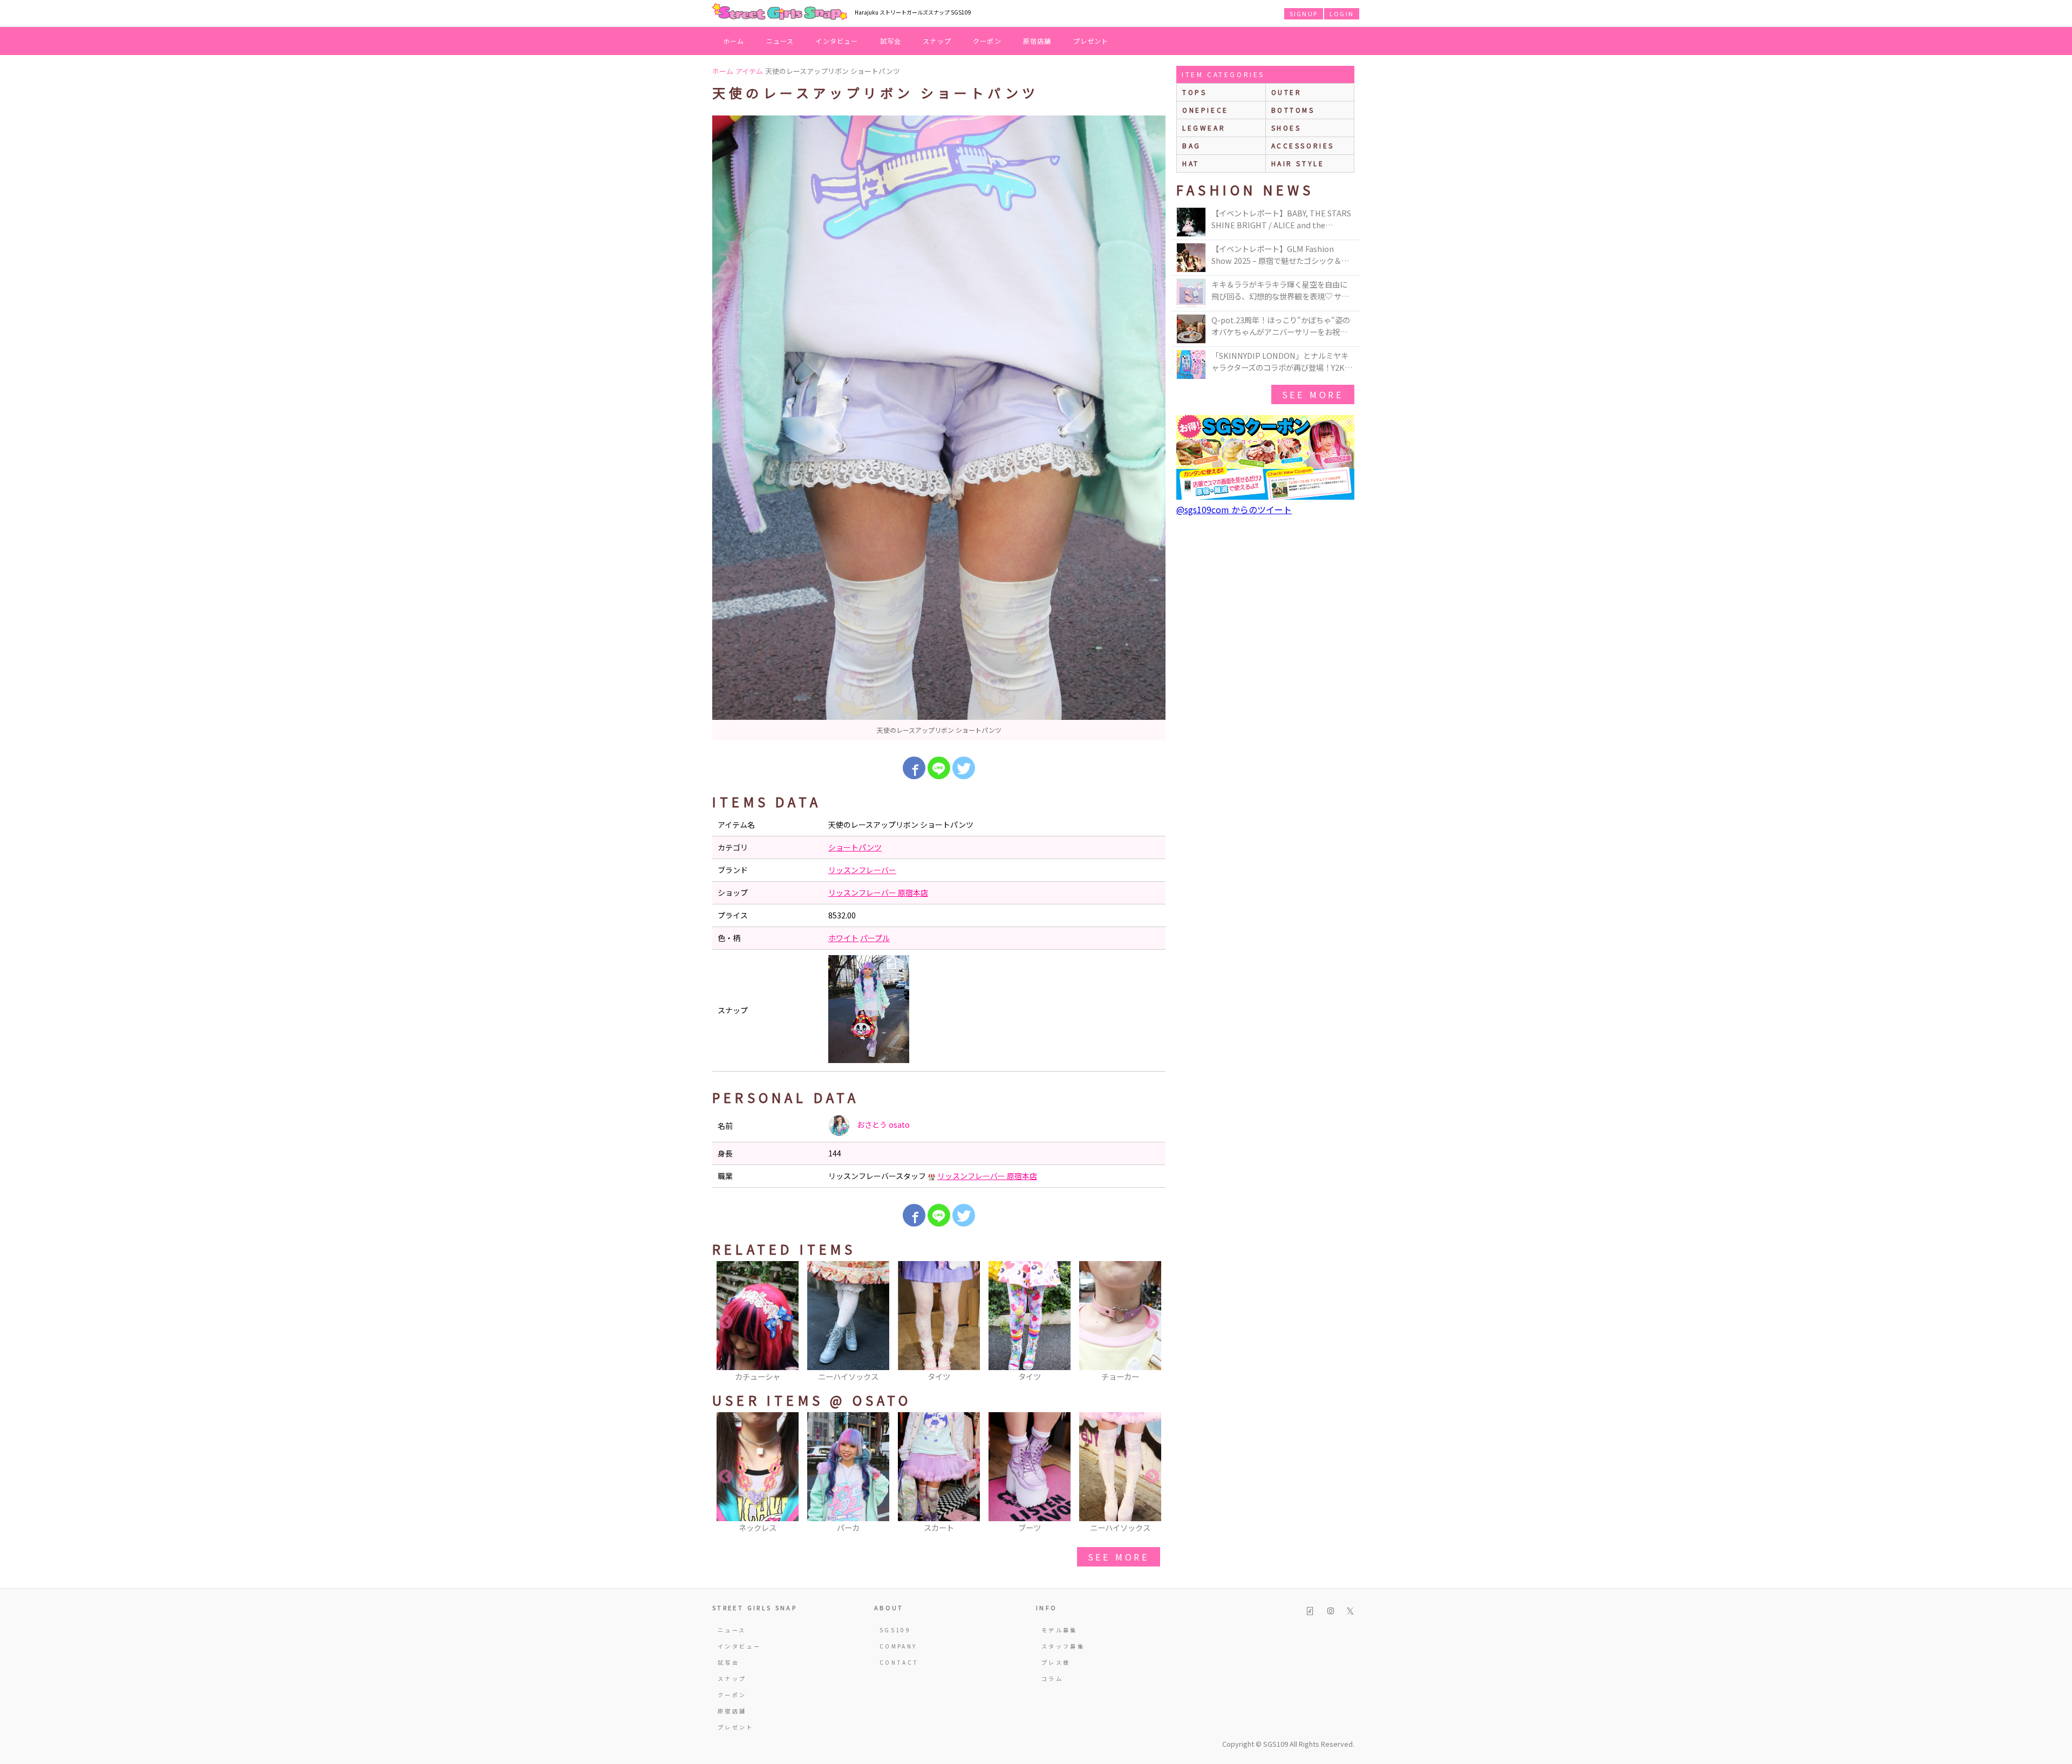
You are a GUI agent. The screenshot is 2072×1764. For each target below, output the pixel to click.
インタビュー (837, 41)
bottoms (1293, 110)
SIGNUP (1304, 13)
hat (1191, 163)
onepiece (1205, 110)
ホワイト (843, 938)
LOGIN (1342, 13)
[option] (939, 428)
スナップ (937, 41)
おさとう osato (882, 1125)
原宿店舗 (1037, 41)
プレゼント (1091, 41)
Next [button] (1152, 1322)
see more (1119, 1557)
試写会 (891, 41)
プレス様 (1056, 1662)
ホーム (734, 41)
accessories (1303, 145)
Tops (1194, 92)
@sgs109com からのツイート (1234, 509)
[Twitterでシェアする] (964, 768)
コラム (1052, 1678)
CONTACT (899, 1662)
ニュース (780, 41)
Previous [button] (726, 1322)
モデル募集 (1059, 1630)
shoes (1286, 128)
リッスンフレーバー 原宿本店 (878, 893)
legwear (1204, 128)
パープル (875, 938)
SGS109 (895, 1630)
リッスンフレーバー (862, 870)
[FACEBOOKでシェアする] (914, 768)
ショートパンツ (855, 847)
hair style (1298, 163)
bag (1192, 145)
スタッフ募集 (1063, 1646)
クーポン (987, 41)
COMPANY (898, 1646)
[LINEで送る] (939, 768)
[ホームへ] (780, 12)
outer (1287, 92)
